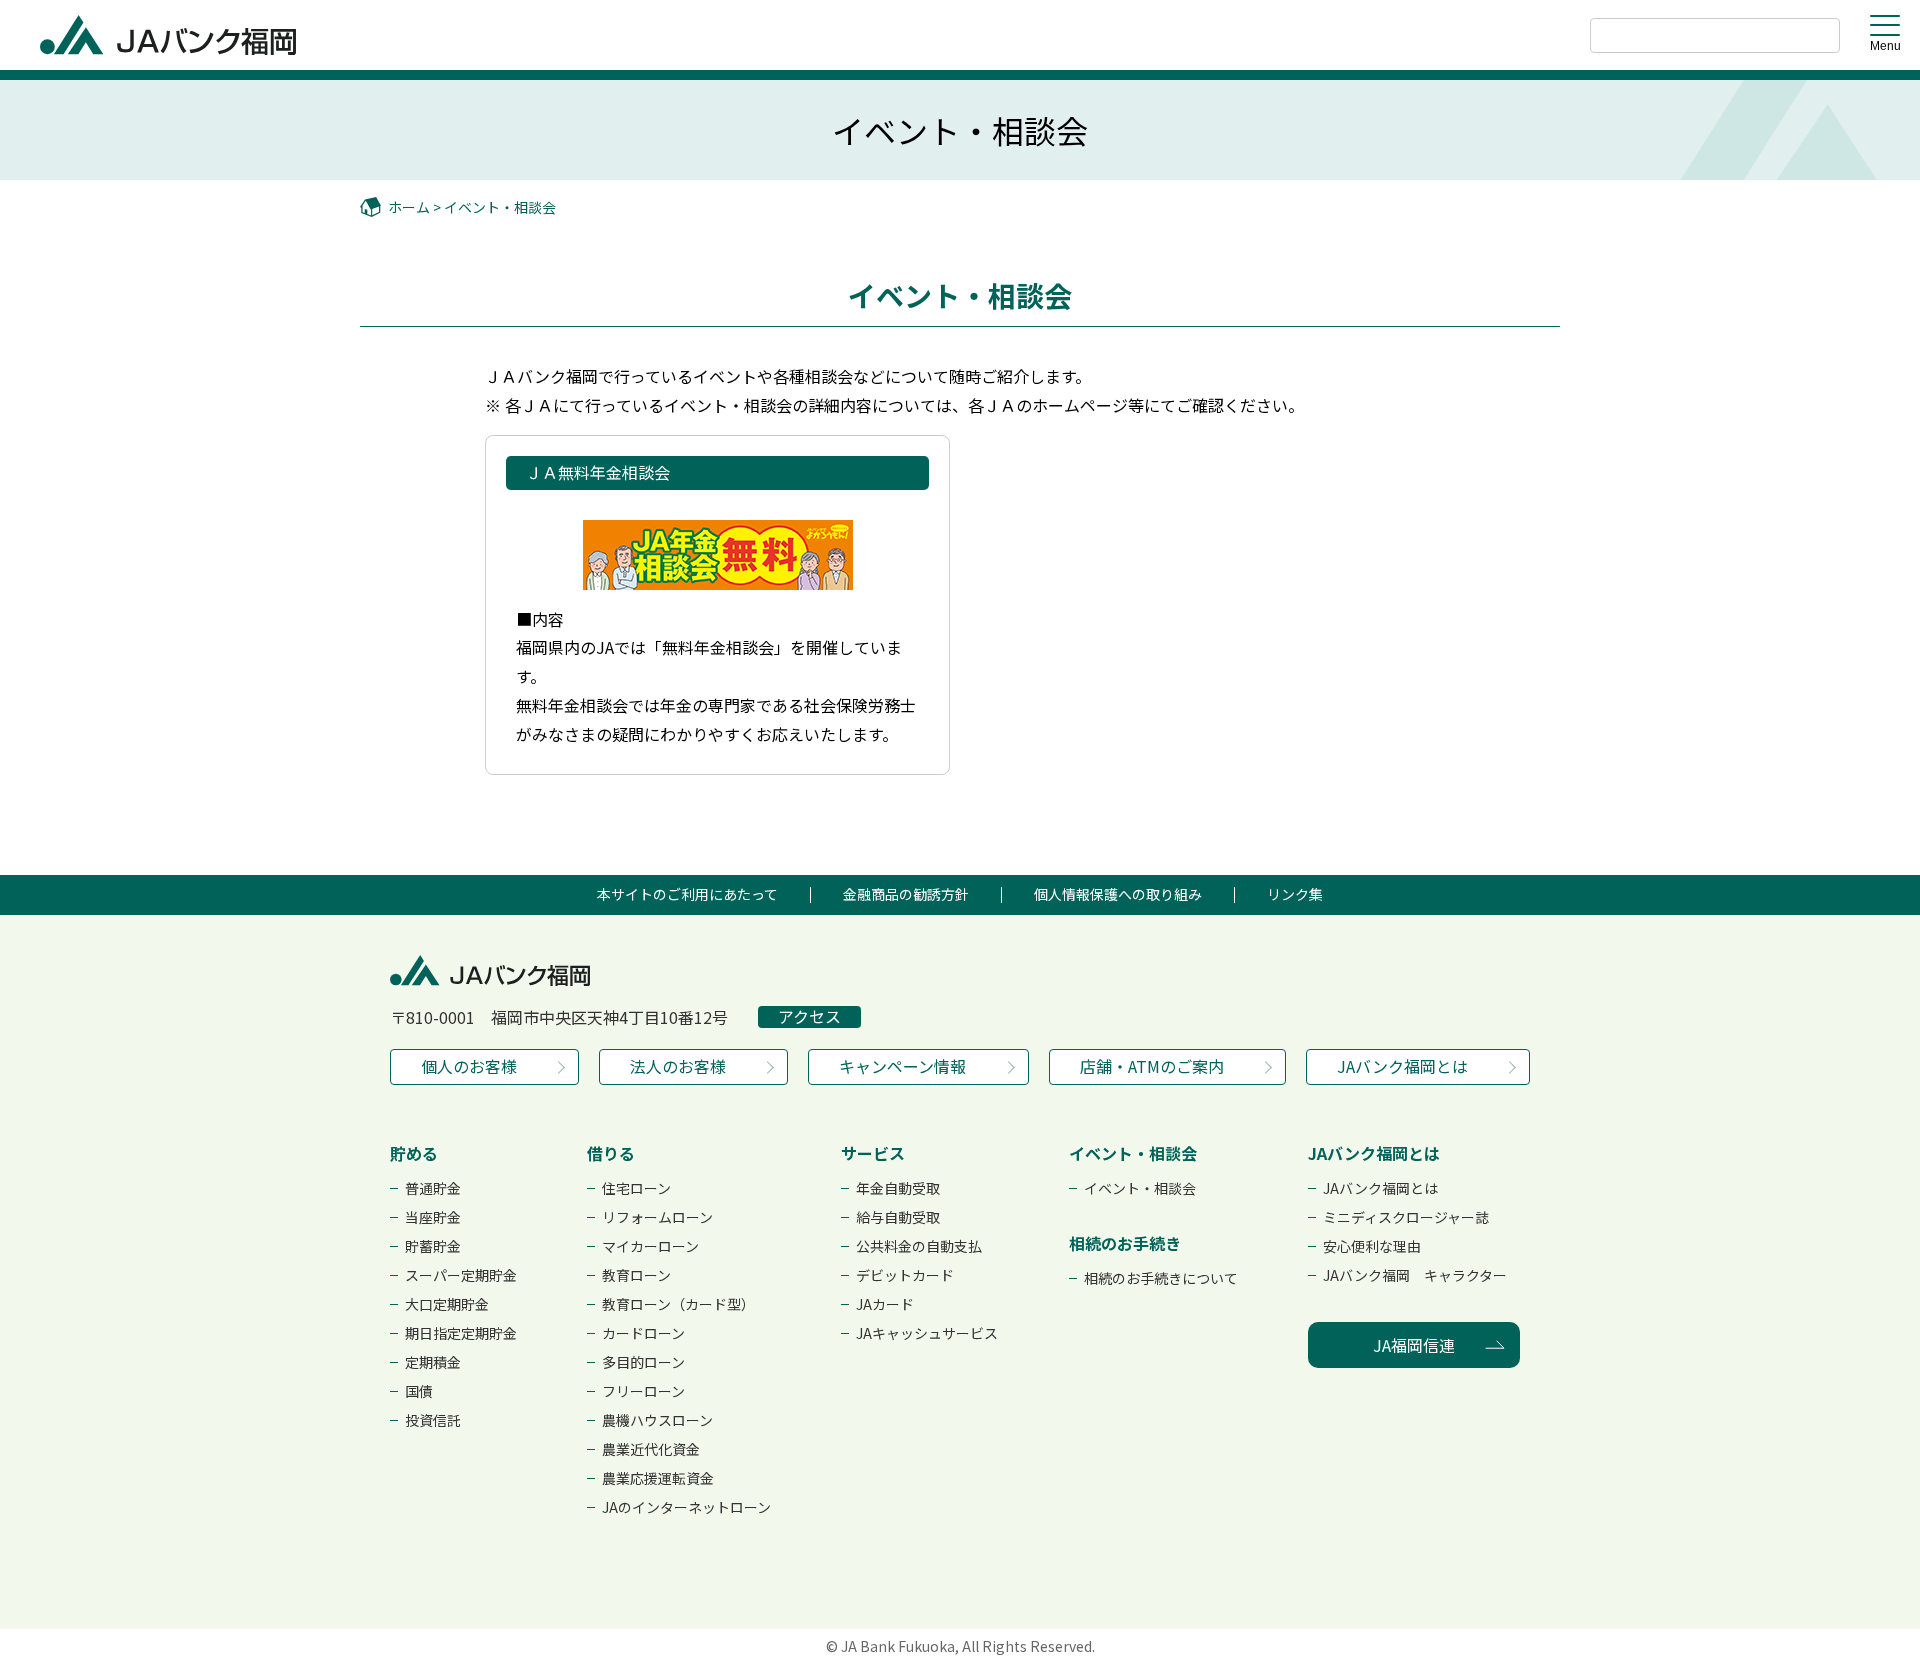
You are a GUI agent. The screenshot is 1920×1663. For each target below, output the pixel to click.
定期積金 (433, 1362)
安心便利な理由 (1372, 1246)
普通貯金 (433, 1188)
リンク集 (1295, 894)
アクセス (809, 1017)
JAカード (885, 1304)
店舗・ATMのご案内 (1152, 1066)
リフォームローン (657, 1217)
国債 (419, 1391)
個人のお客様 (469, 1066)
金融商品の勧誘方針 (906, 894)
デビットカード (905, 1275)
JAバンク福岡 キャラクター (1415, 1275)
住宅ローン (636, 1188)
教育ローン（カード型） (678, 1304)
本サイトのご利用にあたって (687, 894)
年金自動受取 (898, 1188)
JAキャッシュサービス (927, 1333)
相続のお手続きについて (1161, 1278)
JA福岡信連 (1414, 1345)
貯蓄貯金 (433, 1246)
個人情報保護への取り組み (1118, 894)
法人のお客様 (678, 1066)
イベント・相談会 (500, 207)
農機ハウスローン (657, 1420)
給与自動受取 (898, 1217)
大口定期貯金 (447, 1304)
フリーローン (643, 1391)
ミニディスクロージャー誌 (1406, 1217)
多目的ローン (643, 1362)
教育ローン (636, 1275)
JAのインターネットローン (686, 1507)
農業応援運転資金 (658, 1478)
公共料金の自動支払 (919, 1246)
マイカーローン (650, 1246)
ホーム (409, 207)
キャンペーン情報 (902, 1066)
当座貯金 (433, 1217)
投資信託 (433, 1420)
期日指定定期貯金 (461, 1333)
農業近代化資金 (651, 1449)
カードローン (643, 1333)
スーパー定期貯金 (461, 1275)
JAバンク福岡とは (1402, 1066)
